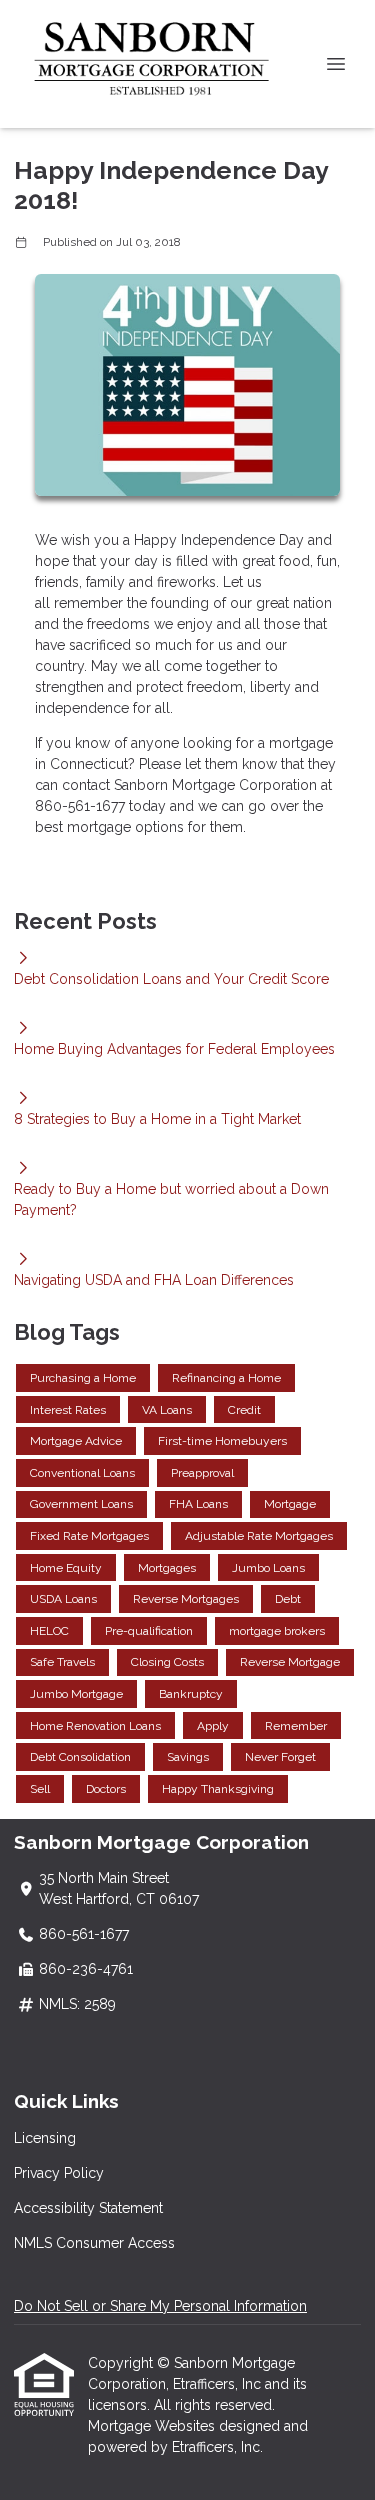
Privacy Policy (59, 2173)
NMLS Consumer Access (94, 2243)
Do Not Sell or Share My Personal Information (160, 2306)
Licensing (45, 2138)
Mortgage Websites (153, 2426)
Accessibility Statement (88, 2208)
